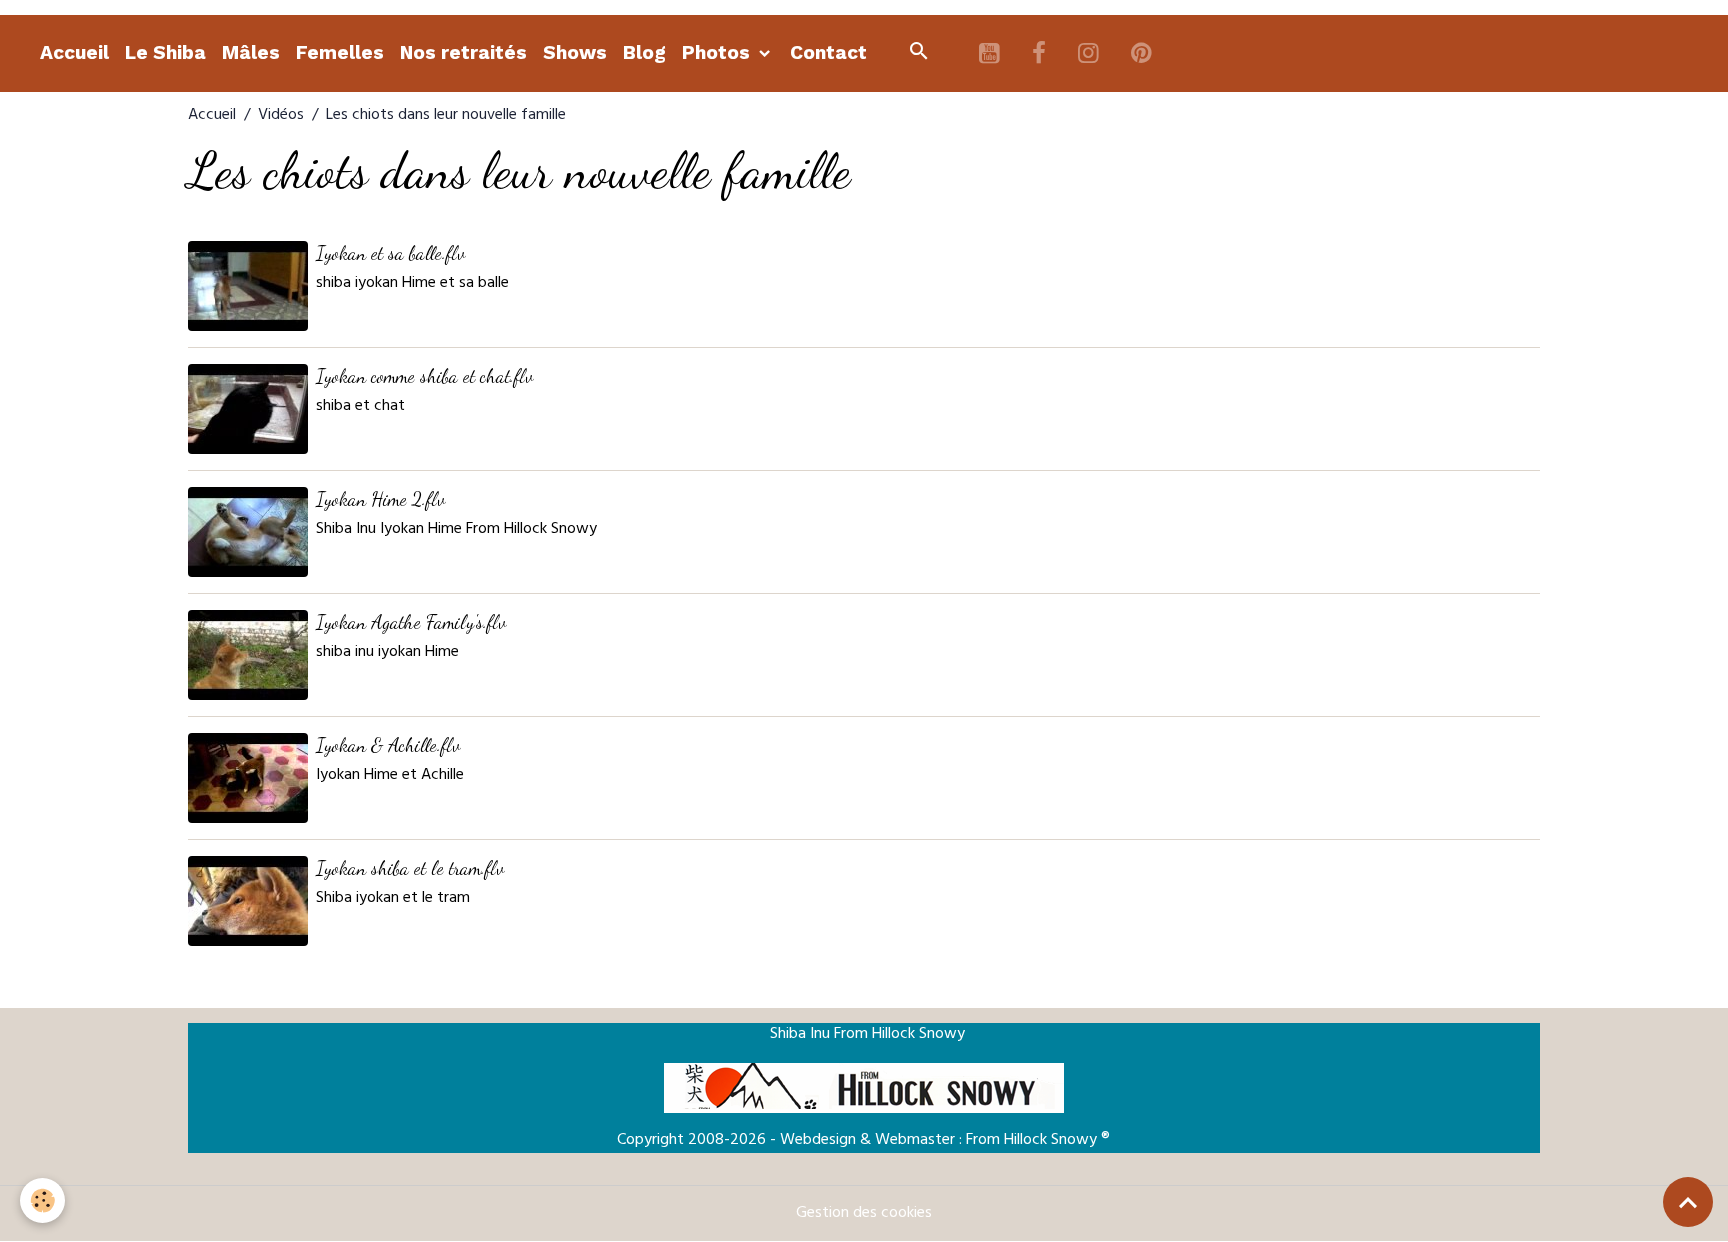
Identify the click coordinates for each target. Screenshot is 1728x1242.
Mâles (251, 52)
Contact (828, 52)
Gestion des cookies (864, 1214)
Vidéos (281, 116)
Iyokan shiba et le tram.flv (410, 867)
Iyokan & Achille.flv (388, 744)
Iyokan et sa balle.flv (390, 252)
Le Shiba (165, 52)
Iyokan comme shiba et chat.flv (424, 375)
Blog (644, 52)
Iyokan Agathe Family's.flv (411, 621)
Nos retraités (463, 52)
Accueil (74, 52)
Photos (718, 52)
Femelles (340, 52)
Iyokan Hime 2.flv (380, 498)
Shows (575, 52)
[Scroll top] (1688, 1202)
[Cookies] (42, 1200)
